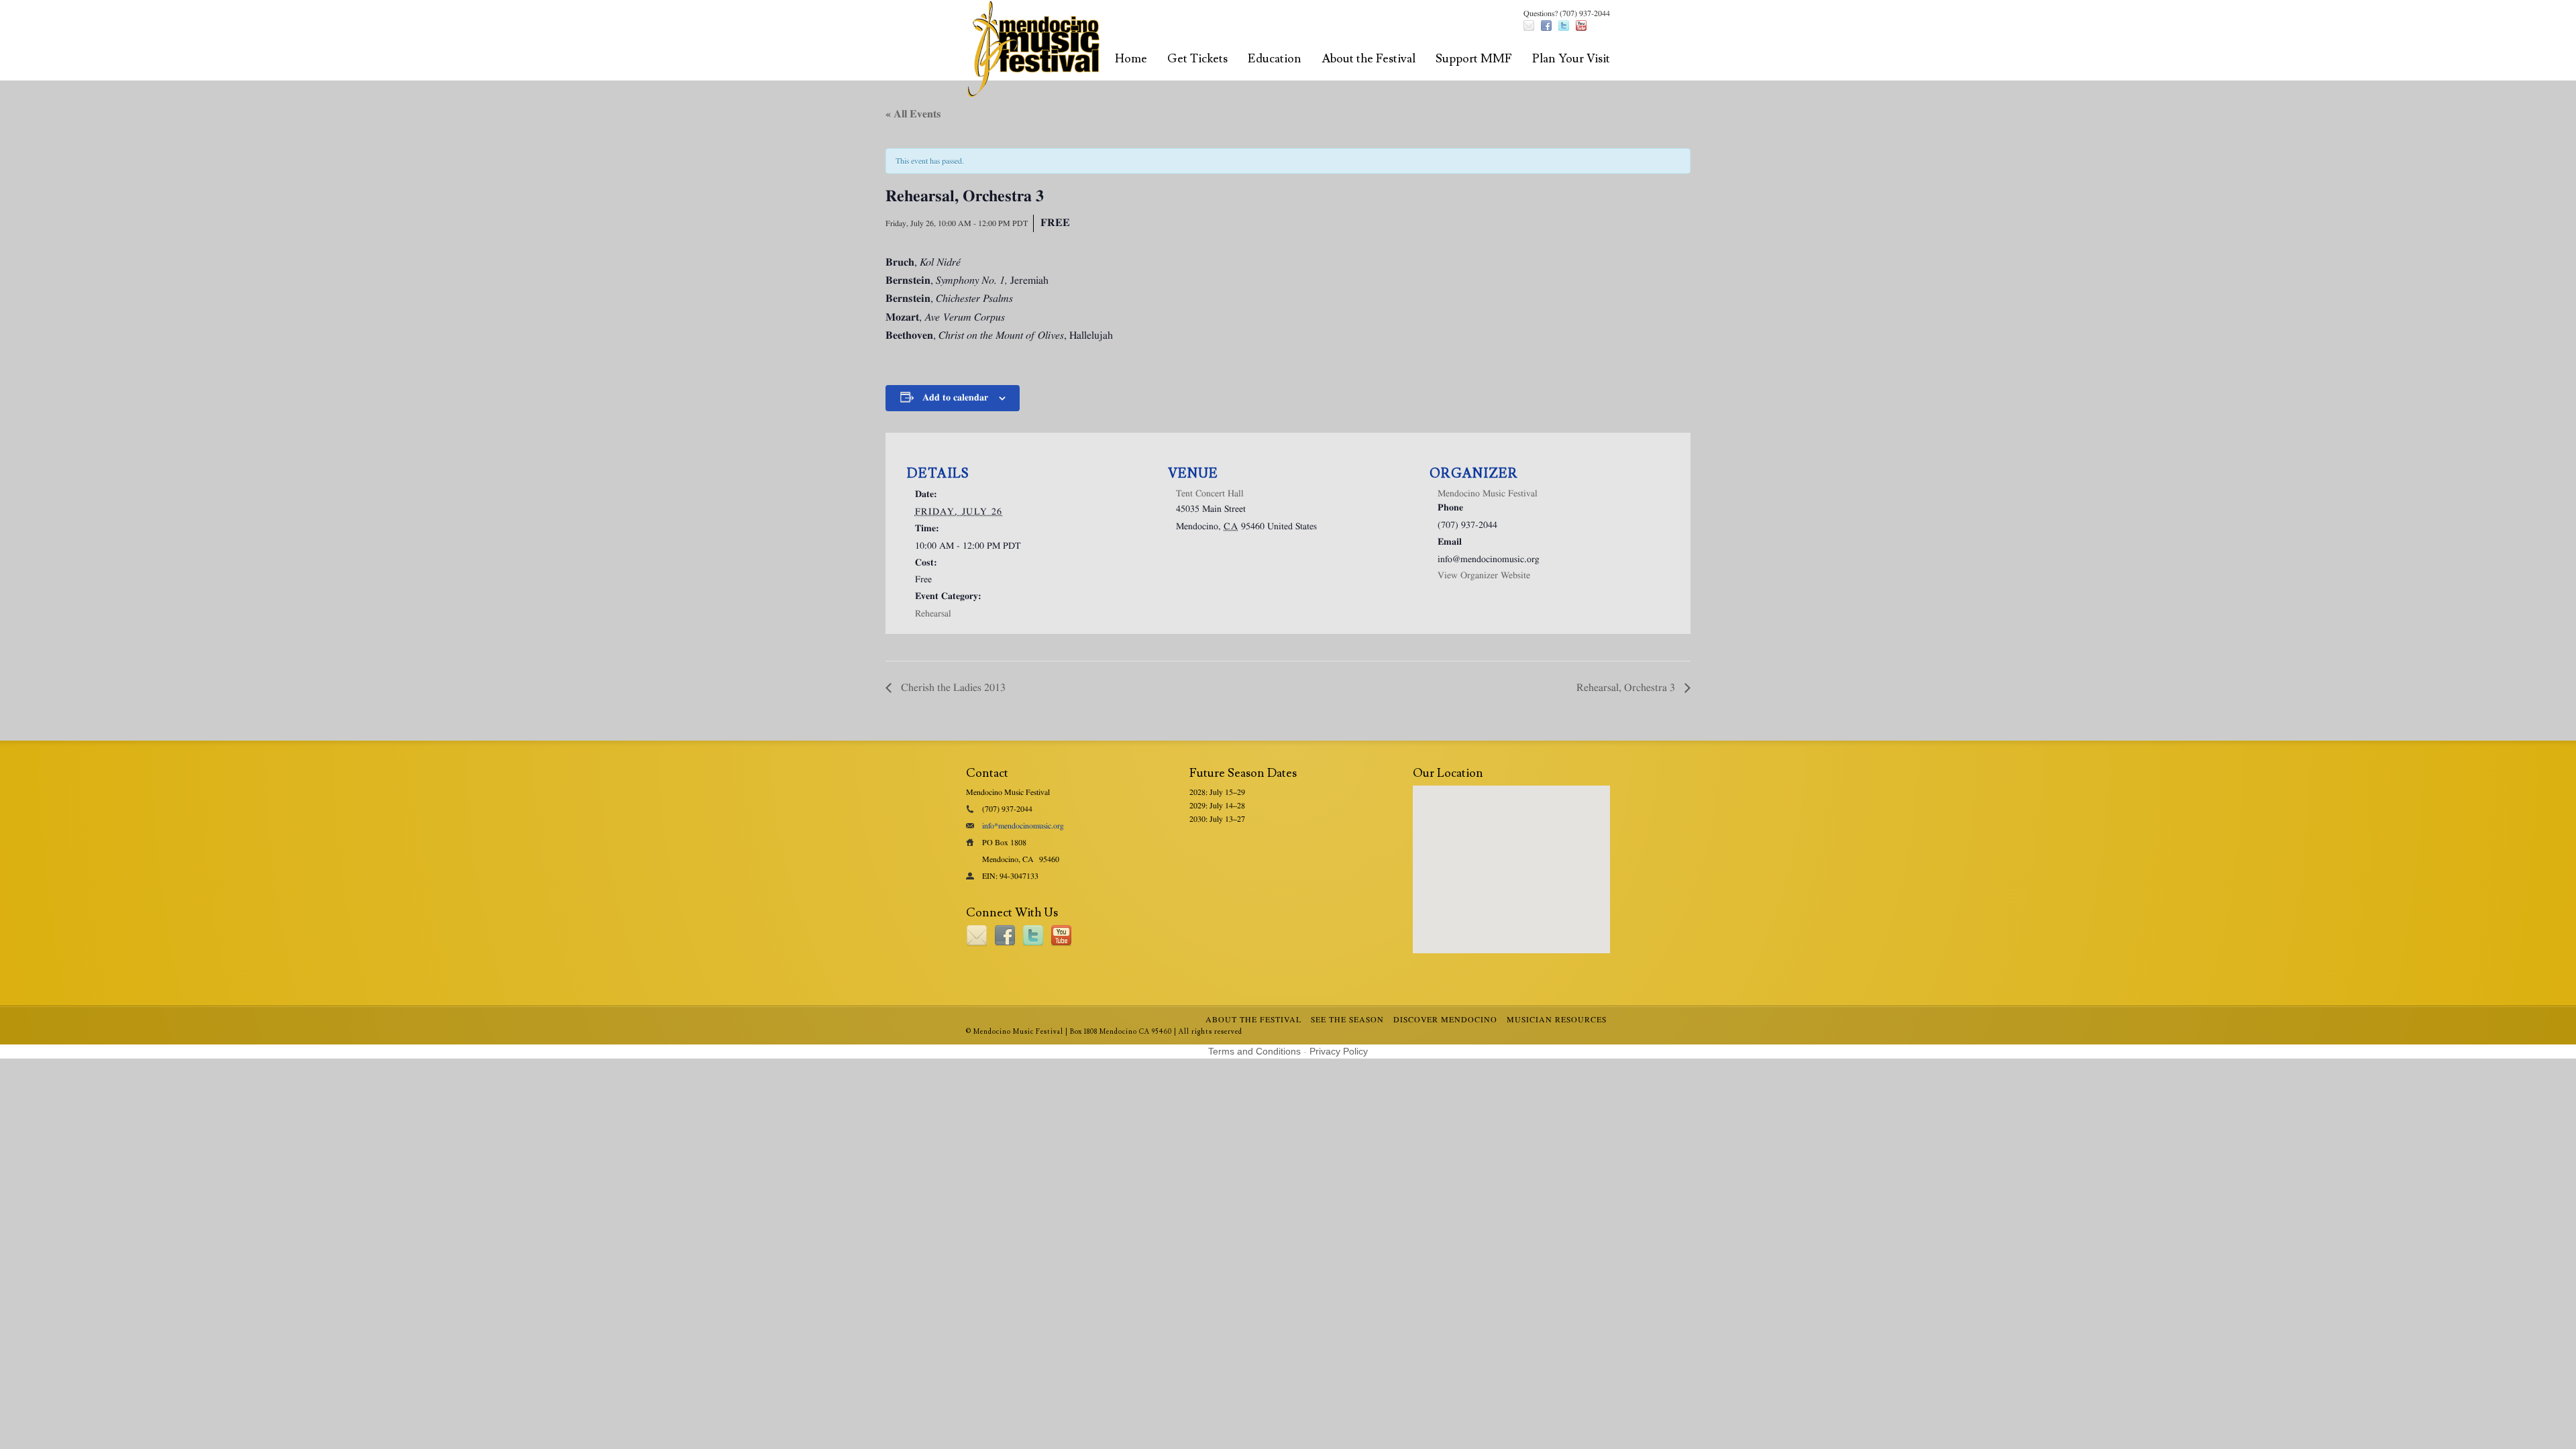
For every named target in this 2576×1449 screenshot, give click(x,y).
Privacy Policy (1339, 1051)
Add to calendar (955, 398)
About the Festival (1368, 59)
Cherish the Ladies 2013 (952, 688)
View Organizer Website (1484, 576)
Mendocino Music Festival (1488, 494)
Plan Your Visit (1571, 59)
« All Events (913, 114)
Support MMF (1474, 59)
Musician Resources (1557, 1020)
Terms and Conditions (1254, 1051)
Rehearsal (933, 614)
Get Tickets (1197, 59)
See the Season (1347, 1020)
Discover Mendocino (1445, 1020)
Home (1131, 59)
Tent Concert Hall (1210, 494)
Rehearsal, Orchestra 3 (1627, 688)
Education (1275, 59)
